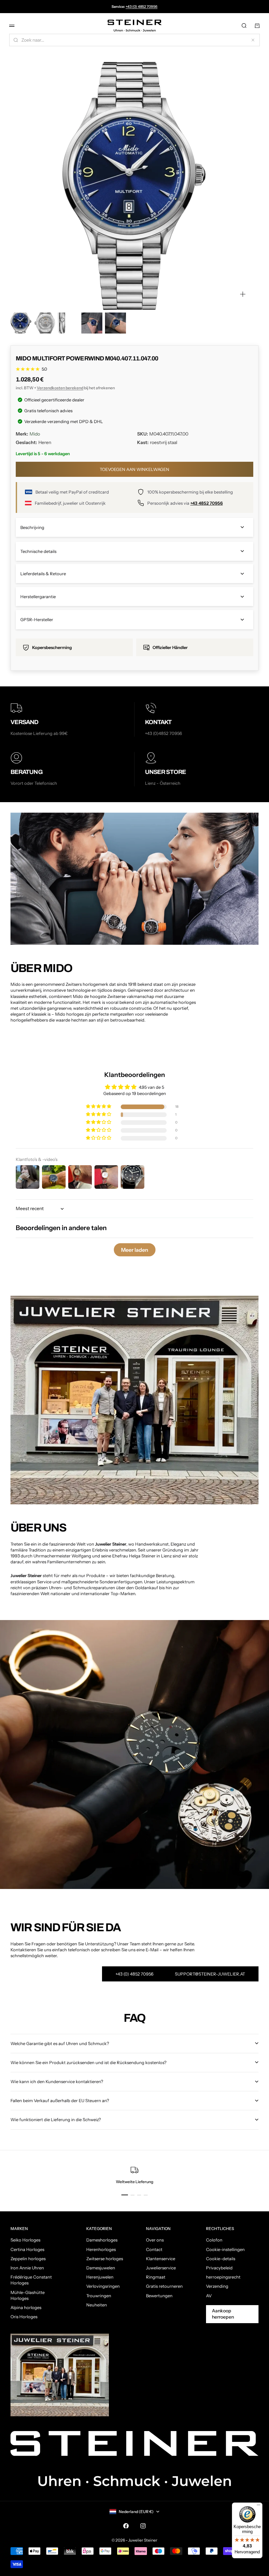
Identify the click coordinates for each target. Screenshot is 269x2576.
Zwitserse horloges (105, 2259)
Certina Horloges (27, 2249)
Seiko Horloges (25, 2240)
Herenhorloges (101, 2249)
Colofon (214, 2240)
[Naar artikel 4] (92, 323)
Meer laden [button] (135, 1250)
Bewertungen (159, 2296)
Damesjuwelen (101, 2268)
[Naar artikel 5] (115, 323)
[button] (99, 1107)
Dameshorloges (102, 2240)
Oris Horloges (24, 2317)
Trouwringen (99, 2296)
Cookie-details (221, 2259)
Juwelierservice (161, 2268)
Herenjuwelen (100, 2277)
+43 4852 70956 (207, 503)
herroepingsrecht (223, 2277)
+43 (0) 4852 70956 (142, 7)
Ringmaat (156, 2277)
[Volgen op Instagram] (143, 2526)
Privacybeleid (219, 2268)
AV (209, 2296)
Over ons (155, 2240)
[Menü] (259, 2506)
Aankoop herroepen (223, 2314)
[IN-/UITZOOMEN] (243, 294)
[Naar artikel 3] (68, 323)
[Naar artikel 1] (21, 323)
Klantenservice (161, 2259)
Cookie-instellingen (225, 2249)
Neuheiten (97, 2305)
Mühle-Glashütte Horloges (28, 2295)
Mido (35, 434)
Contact (154, 2249)
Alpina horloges (26, 2307)
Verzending (217, 2286)
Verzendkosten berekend (60, 388)
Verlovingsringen (103, 2286)
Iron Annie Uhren (27, 2268)
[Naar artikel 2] (45, 323)
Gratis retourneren (164, 2286)
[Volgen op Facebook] (126, 2526)
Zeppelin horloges (28, 2259)
